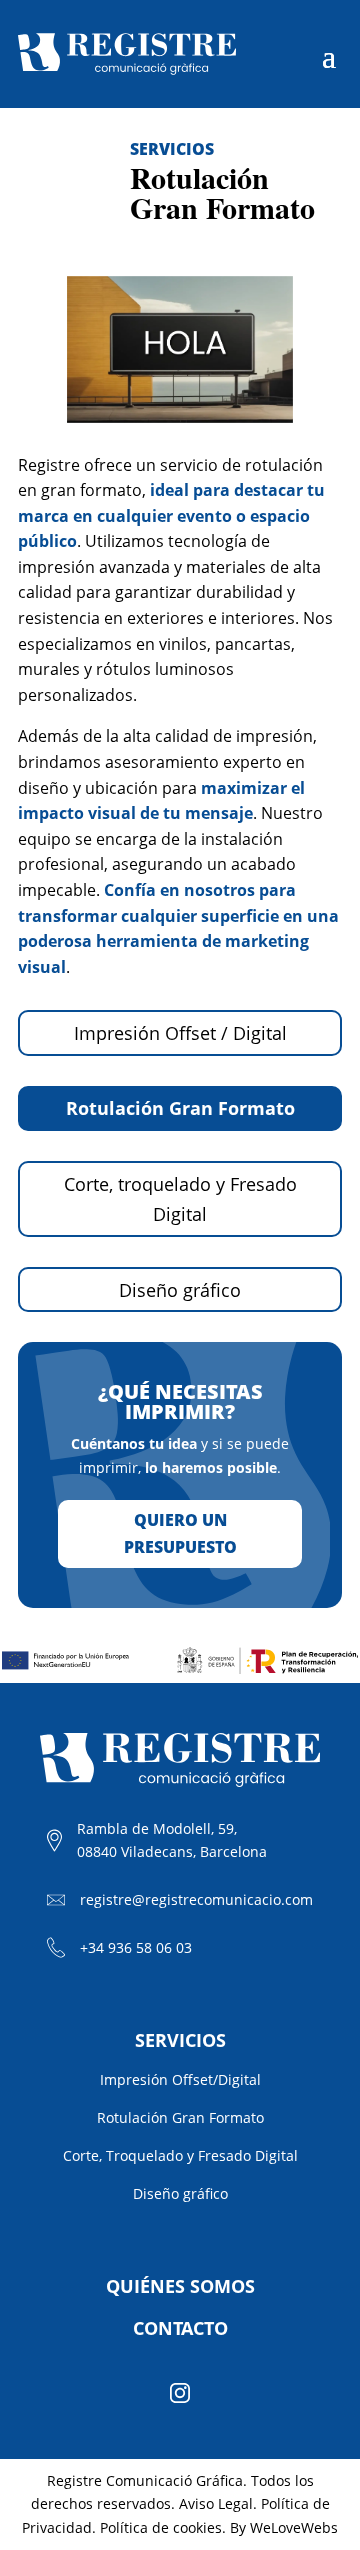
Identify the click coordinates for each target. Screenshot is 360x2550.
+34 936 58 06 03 (136, 1947)
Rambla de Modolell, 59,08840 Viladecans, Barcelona (172, 1840)
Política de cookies (161, 2527)
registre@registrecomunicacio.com (196, 1899)
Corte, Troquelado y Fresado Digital (180, 2155)
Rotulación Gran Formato (180, 1108)
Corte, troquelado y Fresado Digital (180, 1199)
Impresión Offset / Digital (180, 1033)
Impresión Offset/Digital (180, 2079)
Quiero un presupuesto (180, 1533)
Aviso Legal (216, 2503)
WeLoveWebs (294, 2527)
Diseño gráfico (180, 1290)
